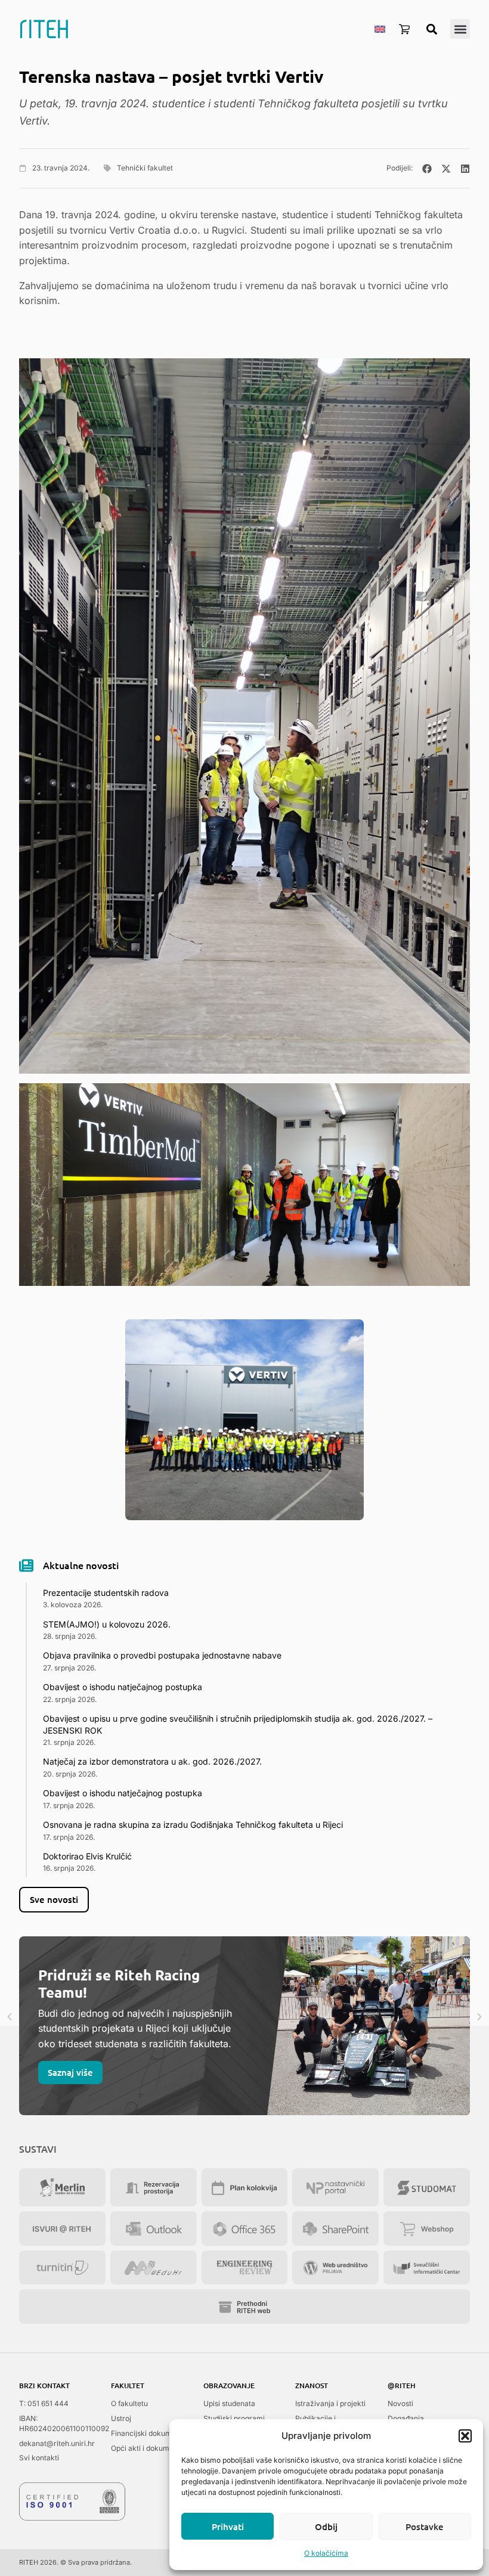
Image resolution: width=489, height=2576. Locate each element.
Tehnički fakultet (145, 168)
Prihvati (228, 2527)
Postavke (425, 2527)
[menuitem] (380, 29)
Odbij (326, 2527)
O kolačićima (326, 2553)
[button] (465, 2436)
